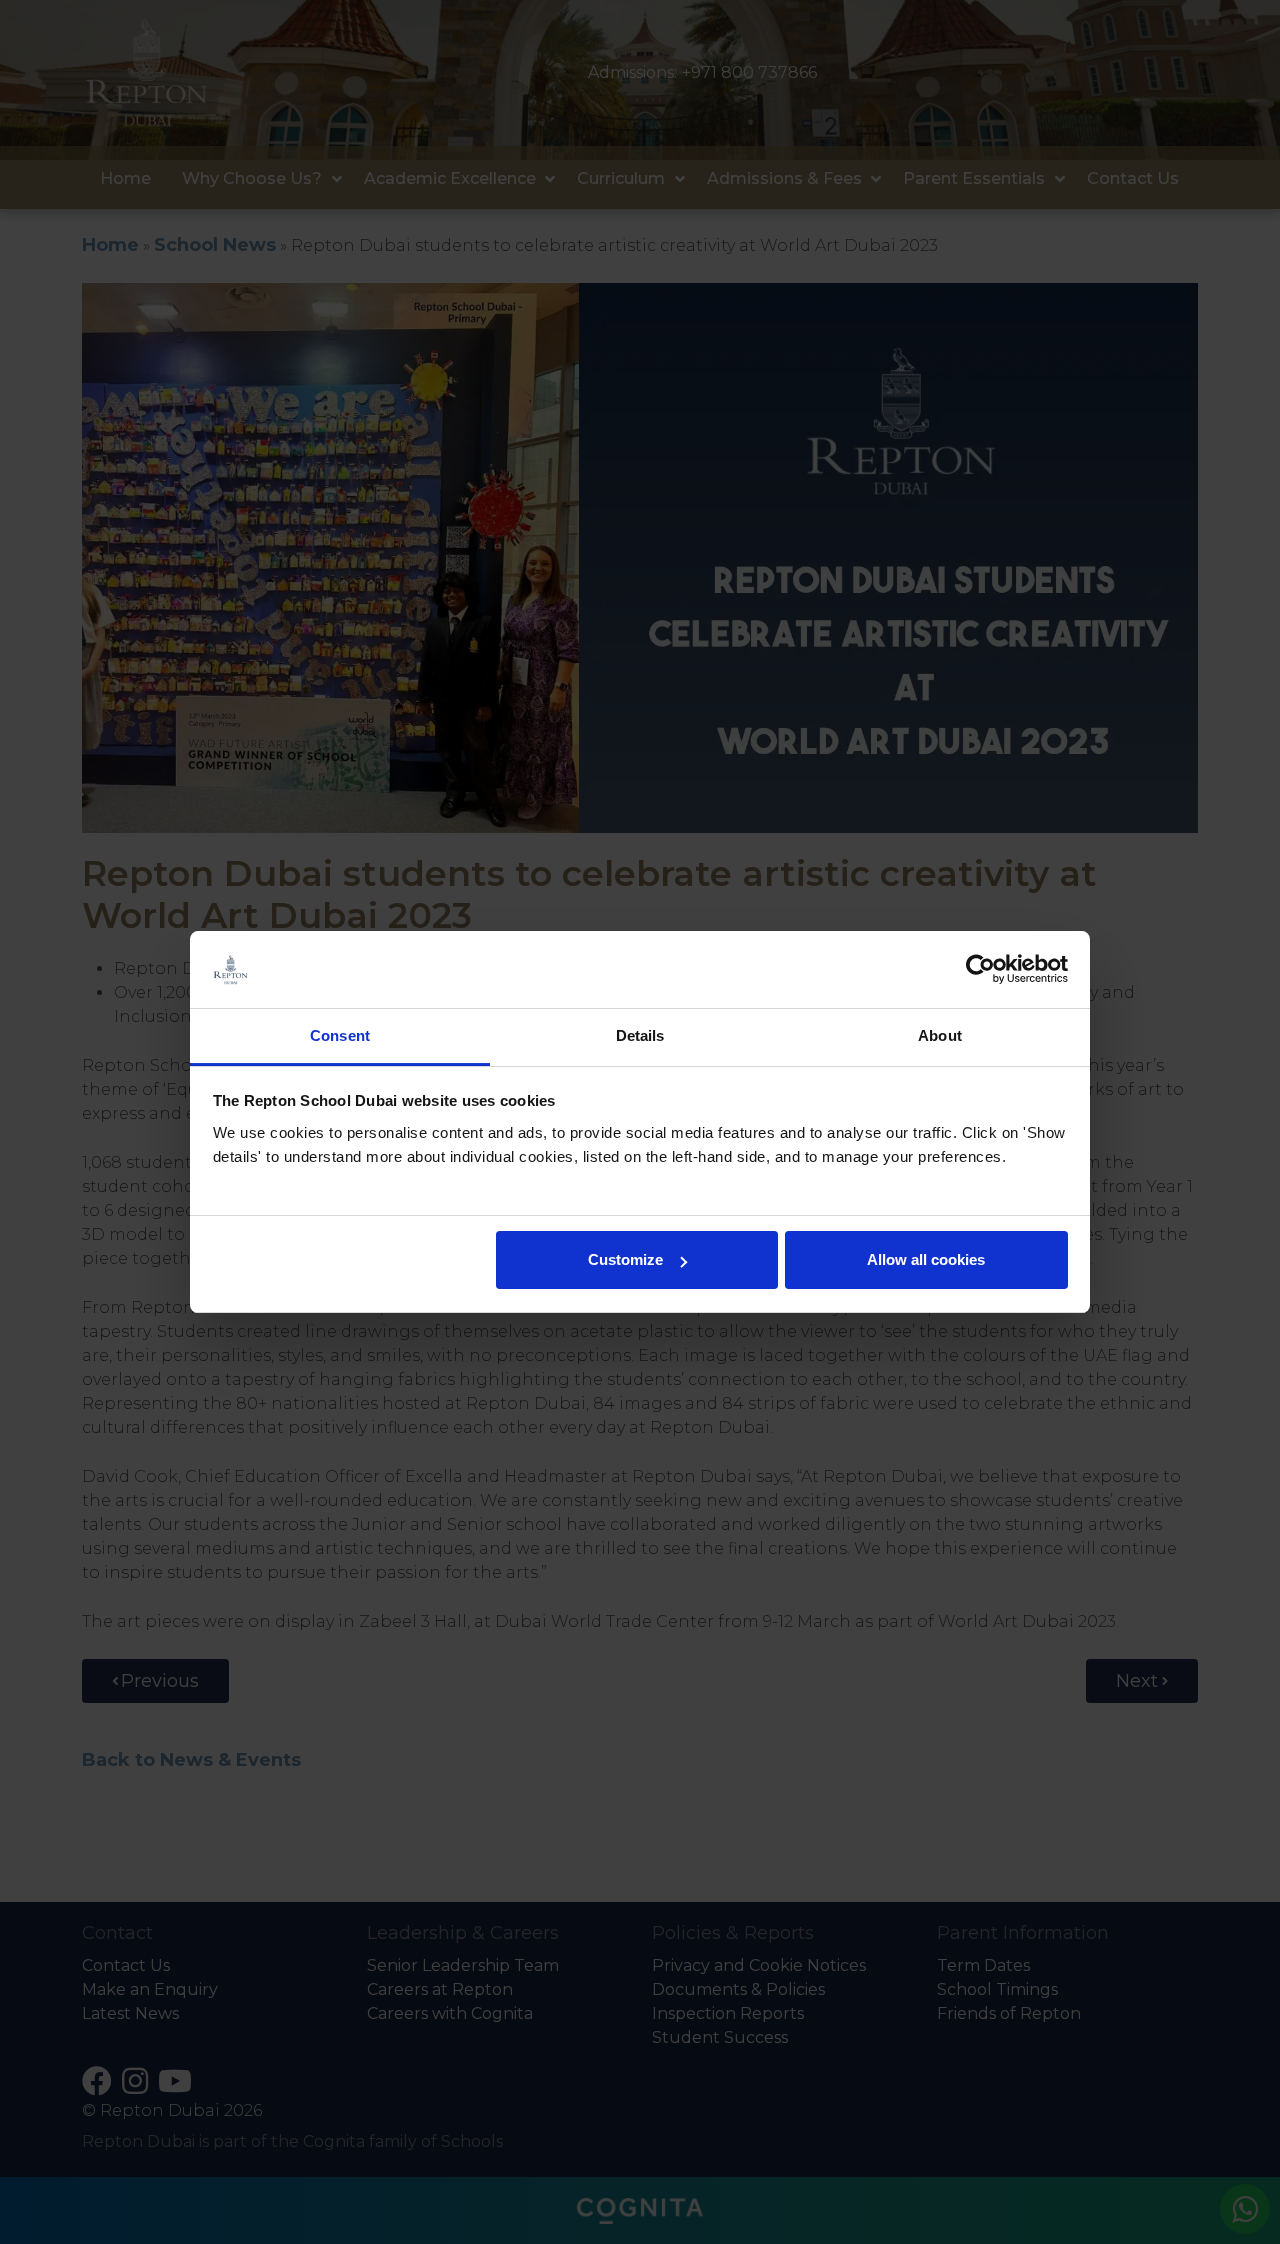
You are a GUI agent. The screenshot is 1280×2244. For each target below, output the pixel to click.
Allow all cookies (926, 1259)
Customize (625, 1259)
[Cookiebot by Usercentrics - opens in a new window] (980, 970)
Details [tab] (640, 1035)
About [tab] (940, 1035)
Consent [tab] (340, 1035)
